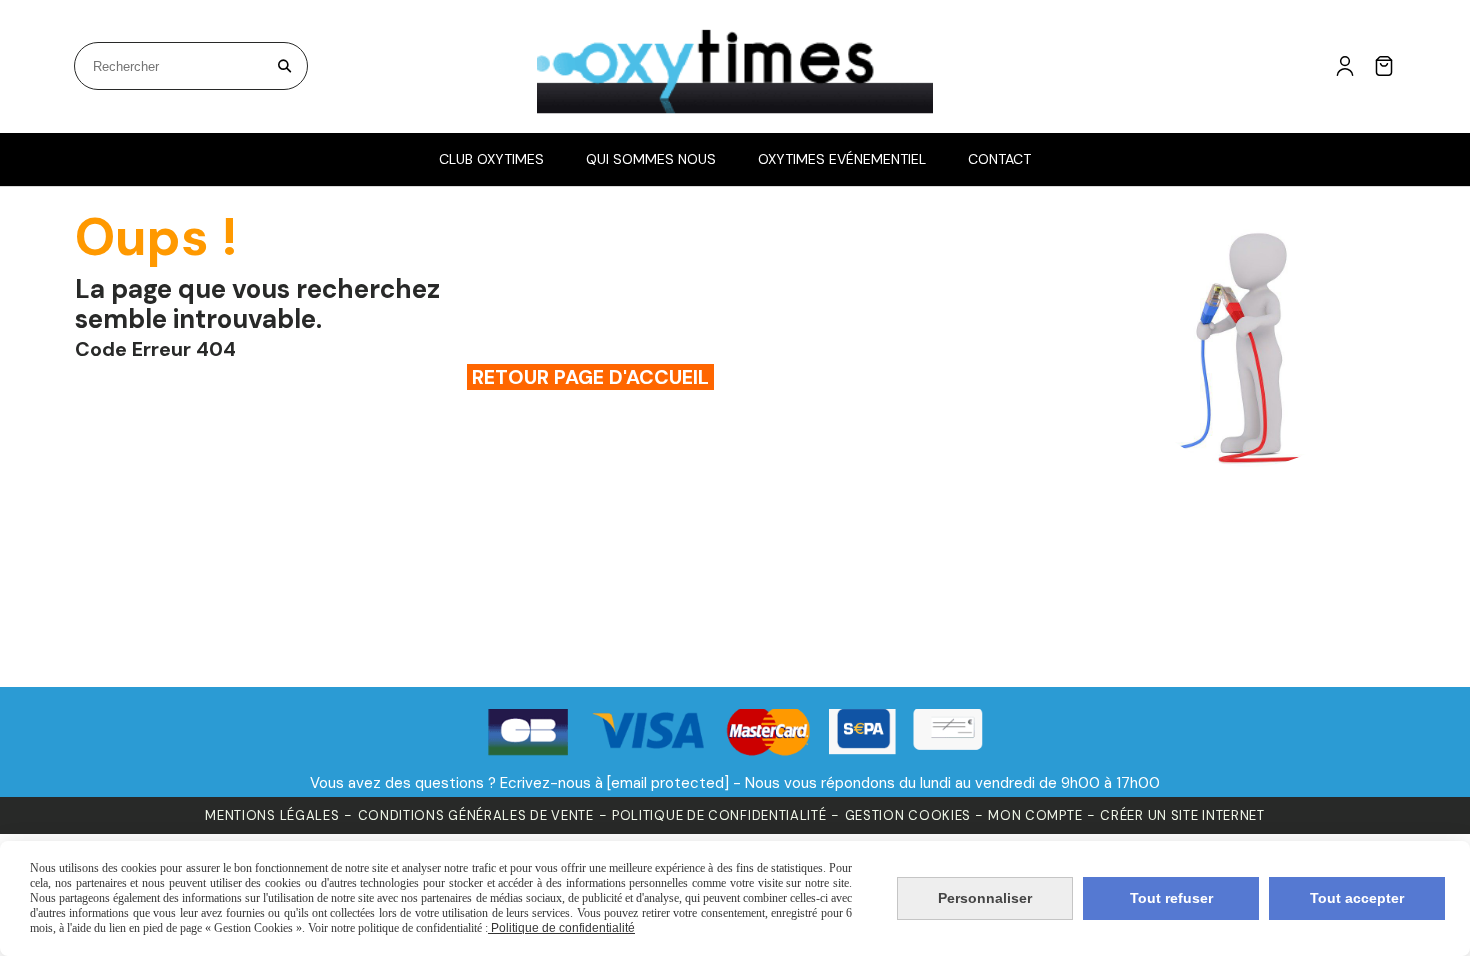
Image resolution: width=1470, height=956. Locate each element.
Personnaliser (985, 898)
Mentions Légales (272, 815)
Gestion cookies (910, 815)
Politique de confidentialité (719, 815)
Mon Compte (1035, 815)
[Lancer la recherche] (284, 66)
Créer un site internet (1182, 815)
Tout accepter (1357, 898)
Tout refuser (1171, 898)
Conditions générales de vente (476, 815)
